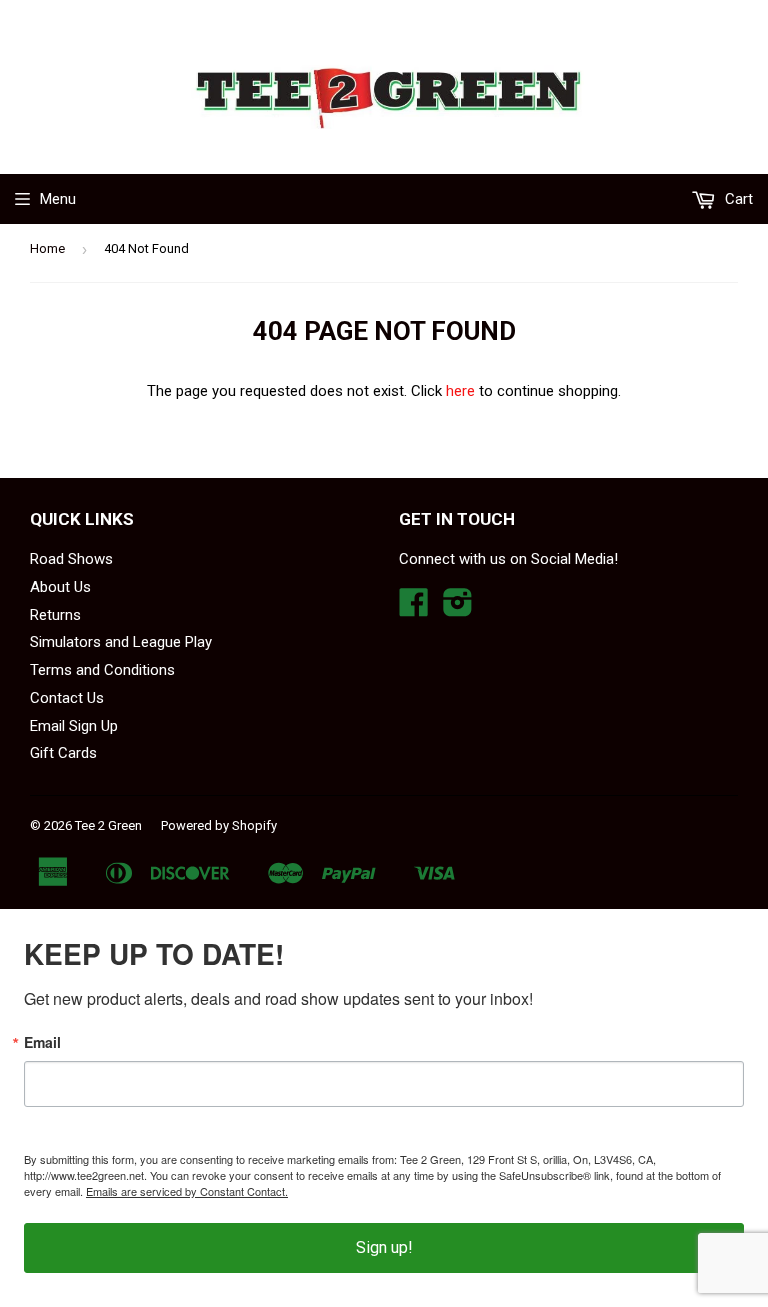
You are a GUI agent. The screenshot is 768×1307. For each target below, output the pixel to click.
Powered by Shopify (219, 825)
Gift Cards (63, 753)
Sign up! (384, 1247)
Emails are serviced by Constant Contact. (187, 1191)
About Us (60, 587)
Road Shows (71, 559)
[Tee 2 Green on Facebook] (414, 609)
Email (42, 1042)
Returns (55, 615)
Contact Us (67, 698)
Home (47, 248)
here (460, 391)
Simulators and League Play (121, 642)
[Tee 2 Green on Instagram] (458, 609)
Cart (737, 199)
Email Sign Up (74, 726)
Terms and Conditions (102, 670)
